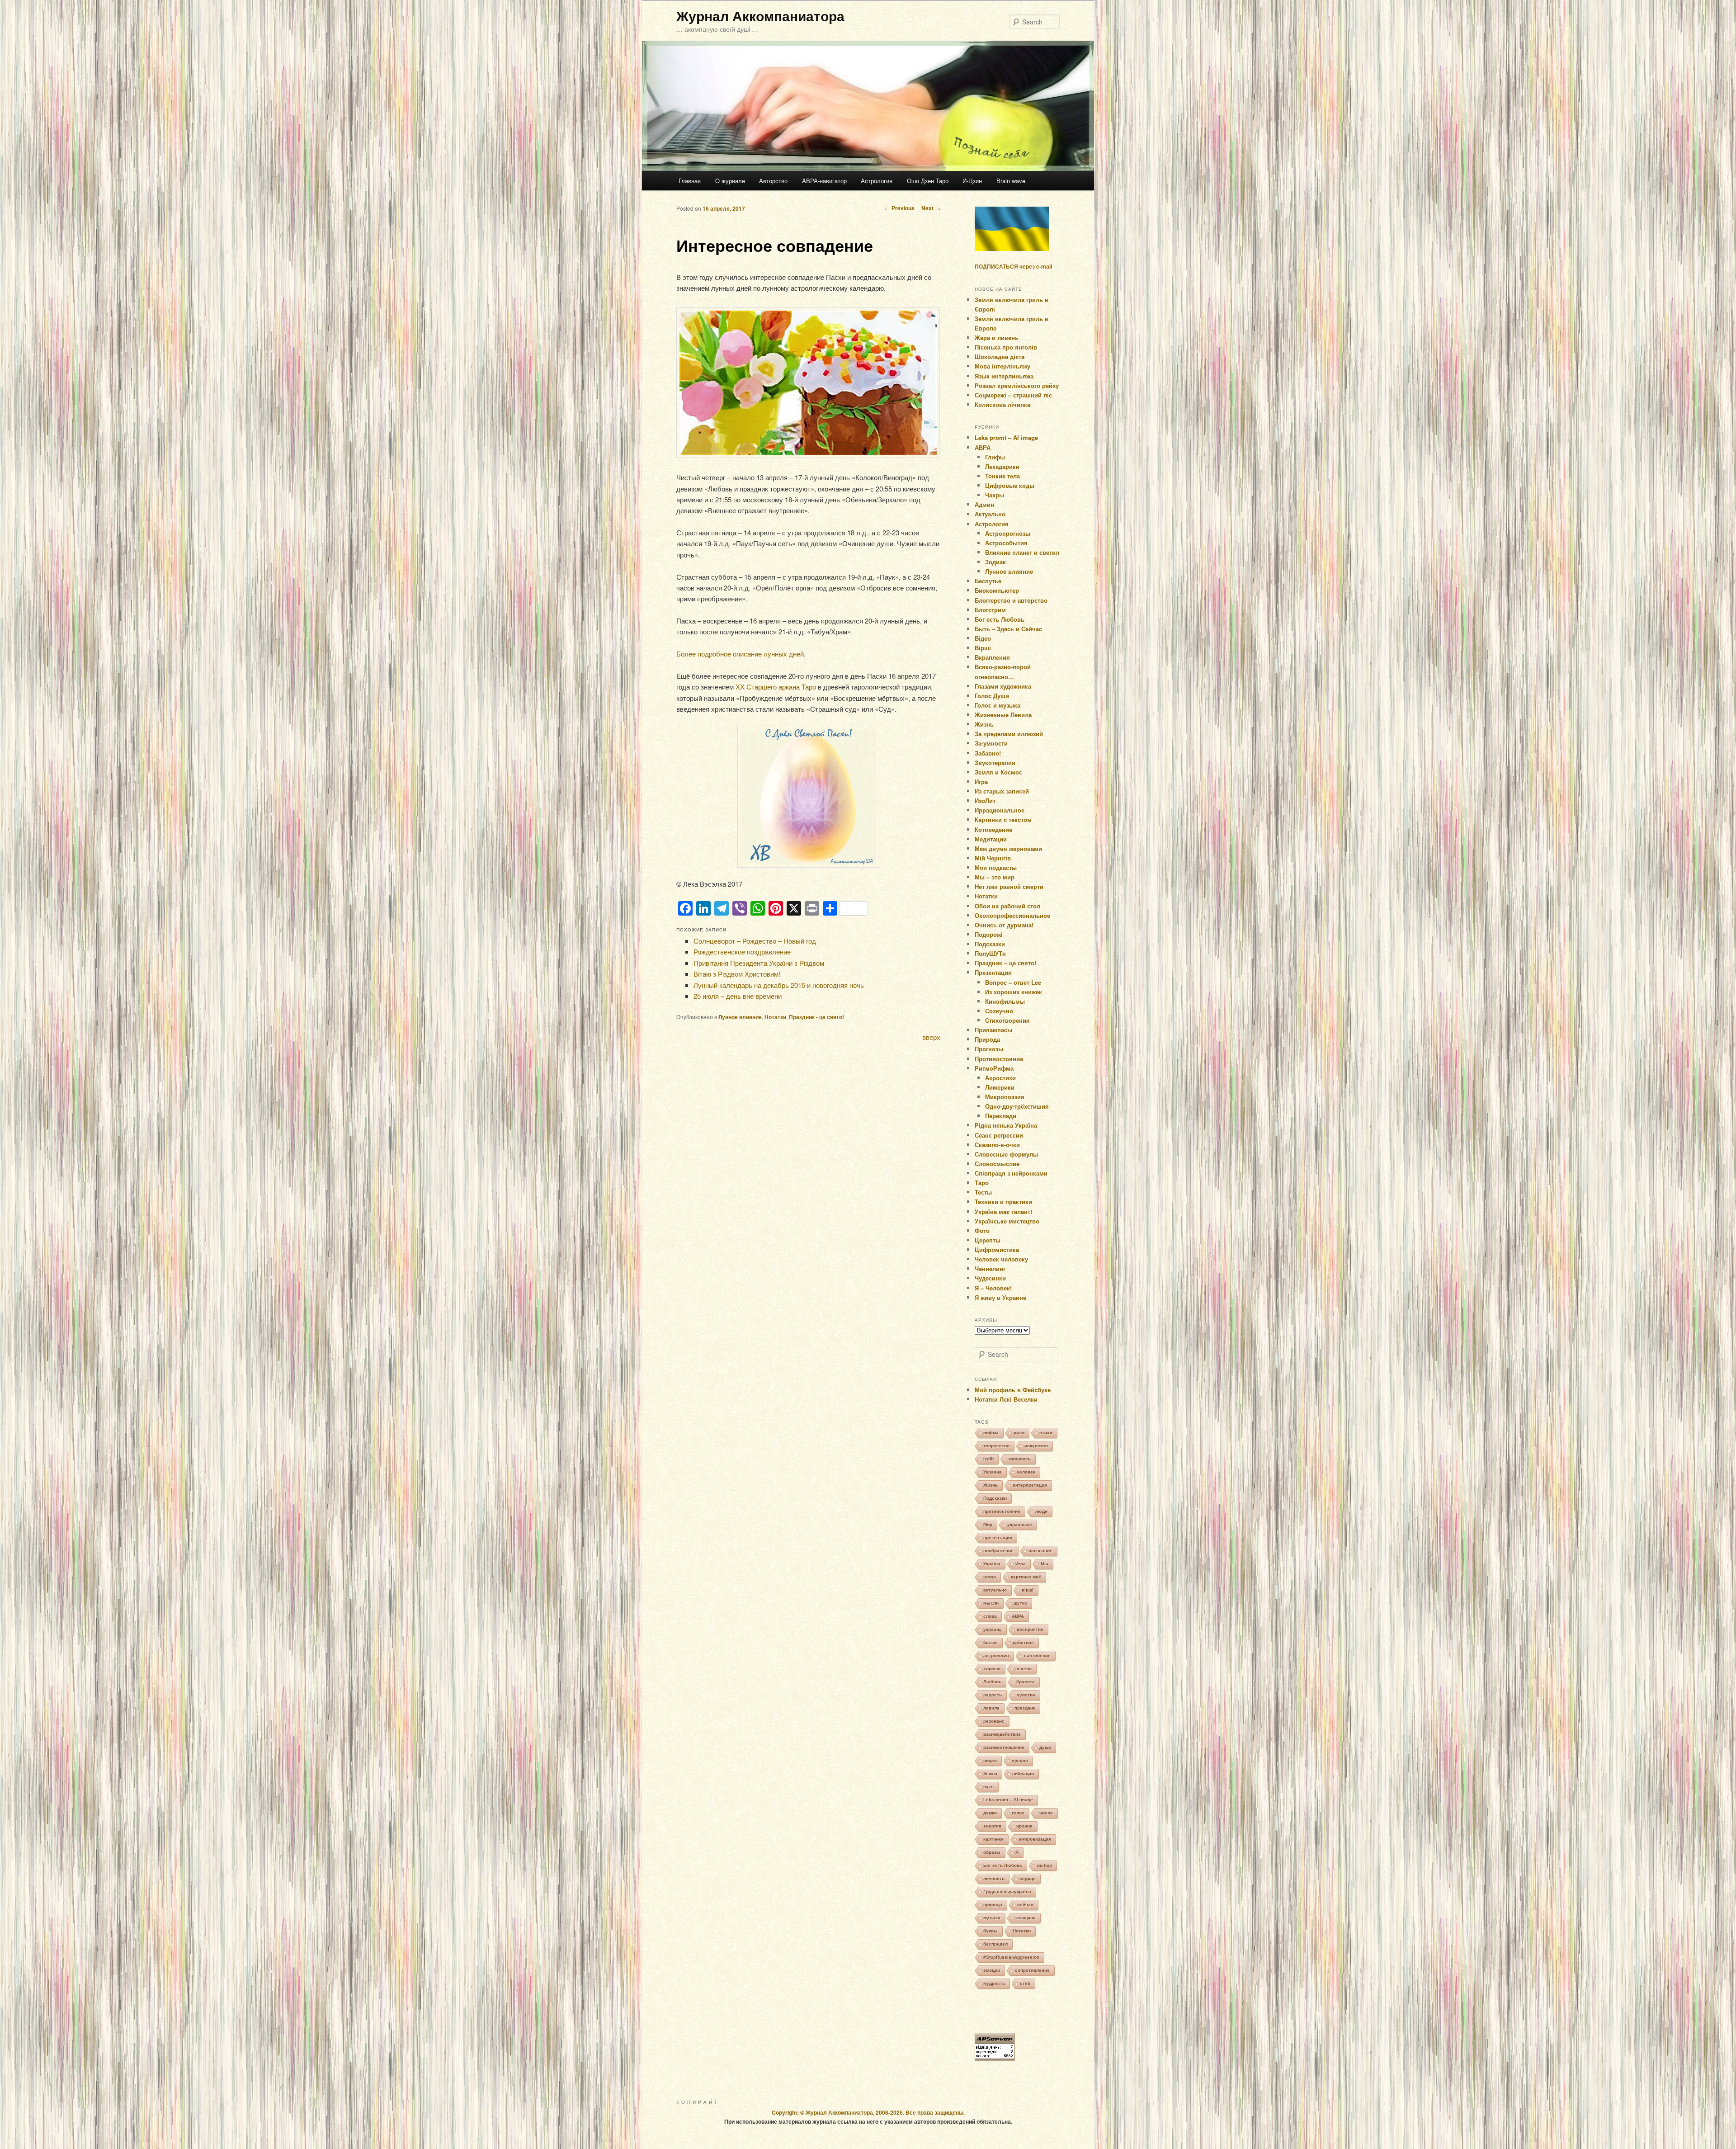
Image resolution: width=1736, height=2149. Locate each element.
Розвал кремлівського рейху (1017, 385)
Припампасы (993, 1030)
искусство (1036, 1446)
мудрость (994, 1983)
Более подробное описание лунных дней (740, 654)
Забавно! (988, 753)
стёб (1025, 1983)
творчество (996, 1446)
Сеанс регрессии (999, 1135)
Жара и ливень (997, 338)
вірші (1028, 1590)
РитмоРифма (994, 1068)
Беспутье (988, 581)
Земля (990, 1774)
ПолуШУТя (990, 953)
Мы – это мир (995, 877)
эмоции (992, 1970)
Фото (982, 1230)
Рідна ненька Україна (1006, 1125)
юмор (990, 1577)
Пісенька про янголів (1006, 347)
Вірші (983, 648)
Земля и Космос (998, 772)
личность (994, 1878)
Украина (993, 1472)
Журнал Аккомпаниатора (760, 16)
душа (1045, 1747)
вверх (931, 1037)
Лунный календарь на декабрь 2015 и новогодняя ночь (779, 985)
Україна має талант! (1003, 1211)
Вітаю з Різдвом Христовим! (737, 974)
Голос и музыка (998, 705)
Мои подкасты (996, 867)
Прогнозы (989, 1049)
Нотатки (775, 1017)
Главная (690, 181)
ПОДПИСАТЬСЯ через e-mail (1013, 266)
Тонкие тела (1002, 476)
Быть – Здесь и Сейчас (1008, 629)
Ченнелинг (990, 1268)
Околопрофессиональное (1012, 915)
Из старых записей (1002, 791)
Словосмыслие (997, 1164)
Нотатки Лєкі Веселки (1006, 1399)
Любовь (992, 1682)
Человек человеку (1001, 1259)
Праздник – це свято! (1005, 963)
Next (931, 208)
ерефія (1020, 1760)
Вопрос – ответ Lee (1013, 982)
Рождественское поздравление (742, 952)
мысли (991, 1603)
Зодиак (995, 562)
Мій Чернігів (993, 858)
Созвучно (999, 1011)
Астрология (877, 181)
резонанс (994, 1721)
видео (990, 1760)
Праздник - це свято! (816, 1017)
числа (1046, 1813)
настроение (1037, 1655)
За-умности (991, 743)
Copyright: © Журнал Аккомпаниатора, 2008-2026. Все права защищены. (868, 2112)
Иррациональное (1000, 810)
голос (1018, 1813)
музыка (992, 1918)
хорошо (992, 1669)
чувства (1026, 1695)
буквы (991, 1931)
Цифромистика (997, 1249)
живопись (1020, 1459)
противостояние (1002, 1511)
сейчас (1025, 1905)
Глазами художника (1003, 686)
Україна (992, 1564)
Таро (982, 1183)
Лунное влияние (740, 1017)
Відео (983, 638)
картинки (993, 1839)
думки (990, 1813)
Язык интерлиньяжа (1004, 376)
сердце (1028, 1878)
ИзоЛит (985, 801)
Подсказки (990, 944)
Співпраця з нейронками (1011, 1173)
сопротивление (1032, 1970)
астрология (996, 1655)
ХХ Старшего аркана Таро (776, 687)
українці (993, 1629)
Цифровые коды (1010, 485)
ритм (1019, 1433)
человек (1026, 1472)
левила (991, 1708)
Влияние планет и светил (1022, 552)
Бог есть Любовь (1000, 619)
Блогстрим (990, 610)
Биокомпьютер (997, 590)
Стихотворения (1007, 1020)
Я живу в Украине (1000, 1297)
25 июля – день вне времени (738, 996)
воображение (998, 1551)
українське (1020, 1524)
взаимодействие (1002, 1734)
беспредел (995, 1944)
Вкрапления (992, 657)
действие (1023, 1642)
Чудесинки (990, 1278)
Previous (900, 208)
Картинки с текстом (1003, 819)
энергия (992, 1826)
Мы (1045, 1564)
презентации (998, 1537)
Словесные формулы (1006, 1154)
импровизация (1035, 1839)
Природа (987, 1039)
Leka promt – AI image (1006, 437)
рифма (991, 1433)
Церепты (988, 1240)
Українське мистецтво (1007, 1221)
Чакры (995, 495)
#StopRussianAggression (1011, 1957)
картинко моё (1026, 1577)
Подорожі (989, 934)
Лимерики (1000, 1087)
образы (992, 1852)
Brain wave (1011, 181)
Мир (988, 1524)
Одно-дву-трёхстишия (1017, 1106)
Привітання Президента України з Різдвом (759, 963)
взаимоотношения (1004, 1747)
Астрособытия (1006, 543)
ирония (1024, 1826)
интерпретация (1030, 1485)
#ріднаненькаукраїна (1007, 1892)
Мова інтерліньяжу (1002, 366)
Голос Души (992, 696)
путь (988, 1787)
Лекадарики (1002, 466)
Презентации (993, 972)
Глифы (995, 457)
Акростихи (1000, 1078)
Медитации (991, 839)
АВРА (983, 447)
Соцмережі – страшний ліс (1013, 395)
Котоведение (993, 829)
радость (993, 1695)
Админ (984, 504)
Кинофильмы (1005, 1001)
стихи (1046, 1433)
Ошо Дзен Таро (928, 181)
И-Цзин (972, 181)
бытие (991, 1642)
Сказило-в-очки (997, 1145)
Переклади (1001, 1116)
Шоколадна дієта (1000, 357)
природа (993, 1905)
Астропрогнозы (1008, 533)
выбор (1045, 1865)
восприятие (1030, 1629)
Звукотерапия (995, 763)
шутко (1020, 1603)
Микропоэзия (1005, 1097)
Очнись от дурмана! (1004, 925)
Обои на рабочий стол (1007, 906)
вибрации (1023, 1774)
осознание (1040, 1551)
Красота (1026, 1682)
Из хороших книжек (1014, 992)
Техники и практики (1003, 1202)
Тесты (983, 1192)
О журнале (730, 181)
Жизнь (984, 724)
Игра (981, 782)
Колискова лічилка (1002, 404)
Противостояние (999, 1059)
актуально (995, 1590)
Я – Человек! (993, 1288)
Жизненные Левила (1003, 715)
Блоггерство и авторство (1011, 600)
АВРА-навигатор (824, 181)
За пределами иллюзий (1009, 734)
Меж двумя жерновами (1008, 848)
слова (990, 1616)
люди (1041, 1511)
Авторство (773, 181)
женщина (1026, 1918)
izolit (988, 1459)
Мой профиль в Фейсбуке (1013, 1390)
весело (1024, 1669)
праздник (1025, 1708)
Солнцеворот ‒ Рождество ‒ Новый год (755, 941)
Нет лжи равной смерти (1009, 886)
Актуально (990, 514)
